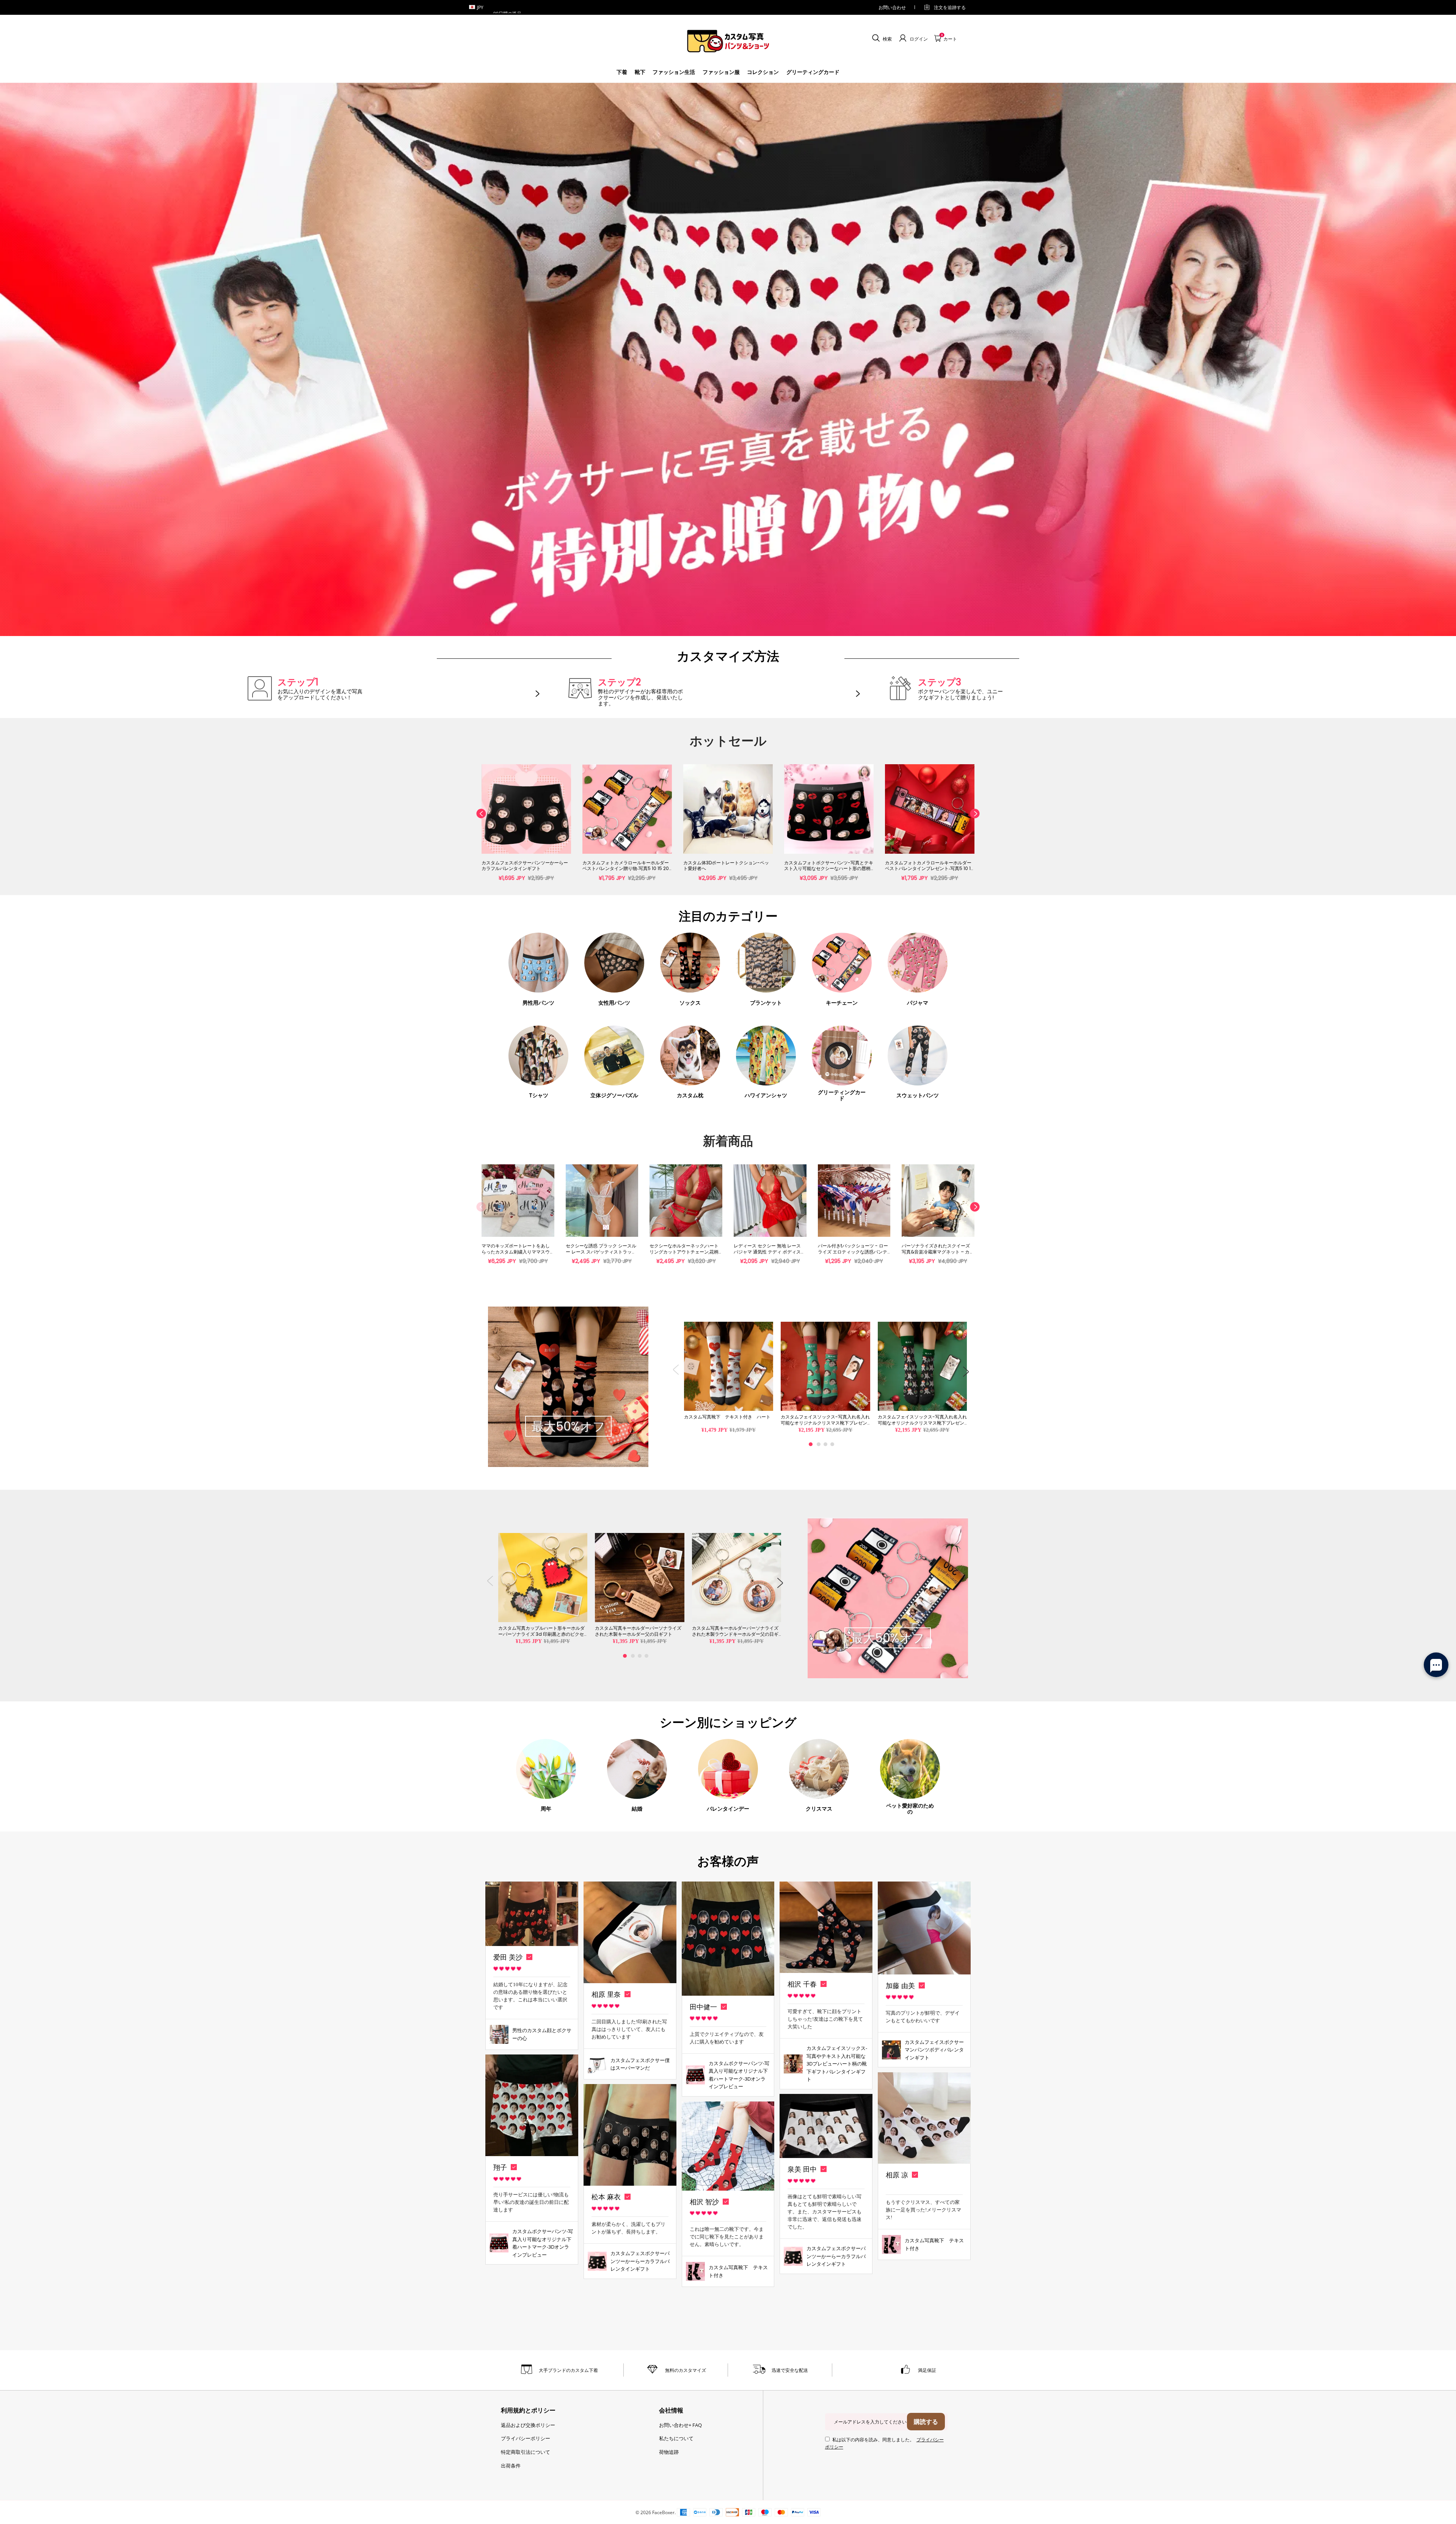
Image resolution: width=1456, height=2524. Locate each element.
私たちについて (676, 2438)
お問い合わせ (892, 7)
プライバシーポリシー (526, 2438)
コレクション (763, 72)
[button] (481, 827)
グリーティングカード (813, 72)
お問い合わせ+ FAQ (680, 2425)
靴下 (640, 72)
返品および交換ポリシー (528, 2425)
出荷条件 (511, 2466)
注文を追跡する (950, 7)
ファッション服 (721, 72)
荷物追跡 (669, 2452)
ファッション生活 (674, 72)
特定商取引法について (526, 2452)
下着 (622, 72)
